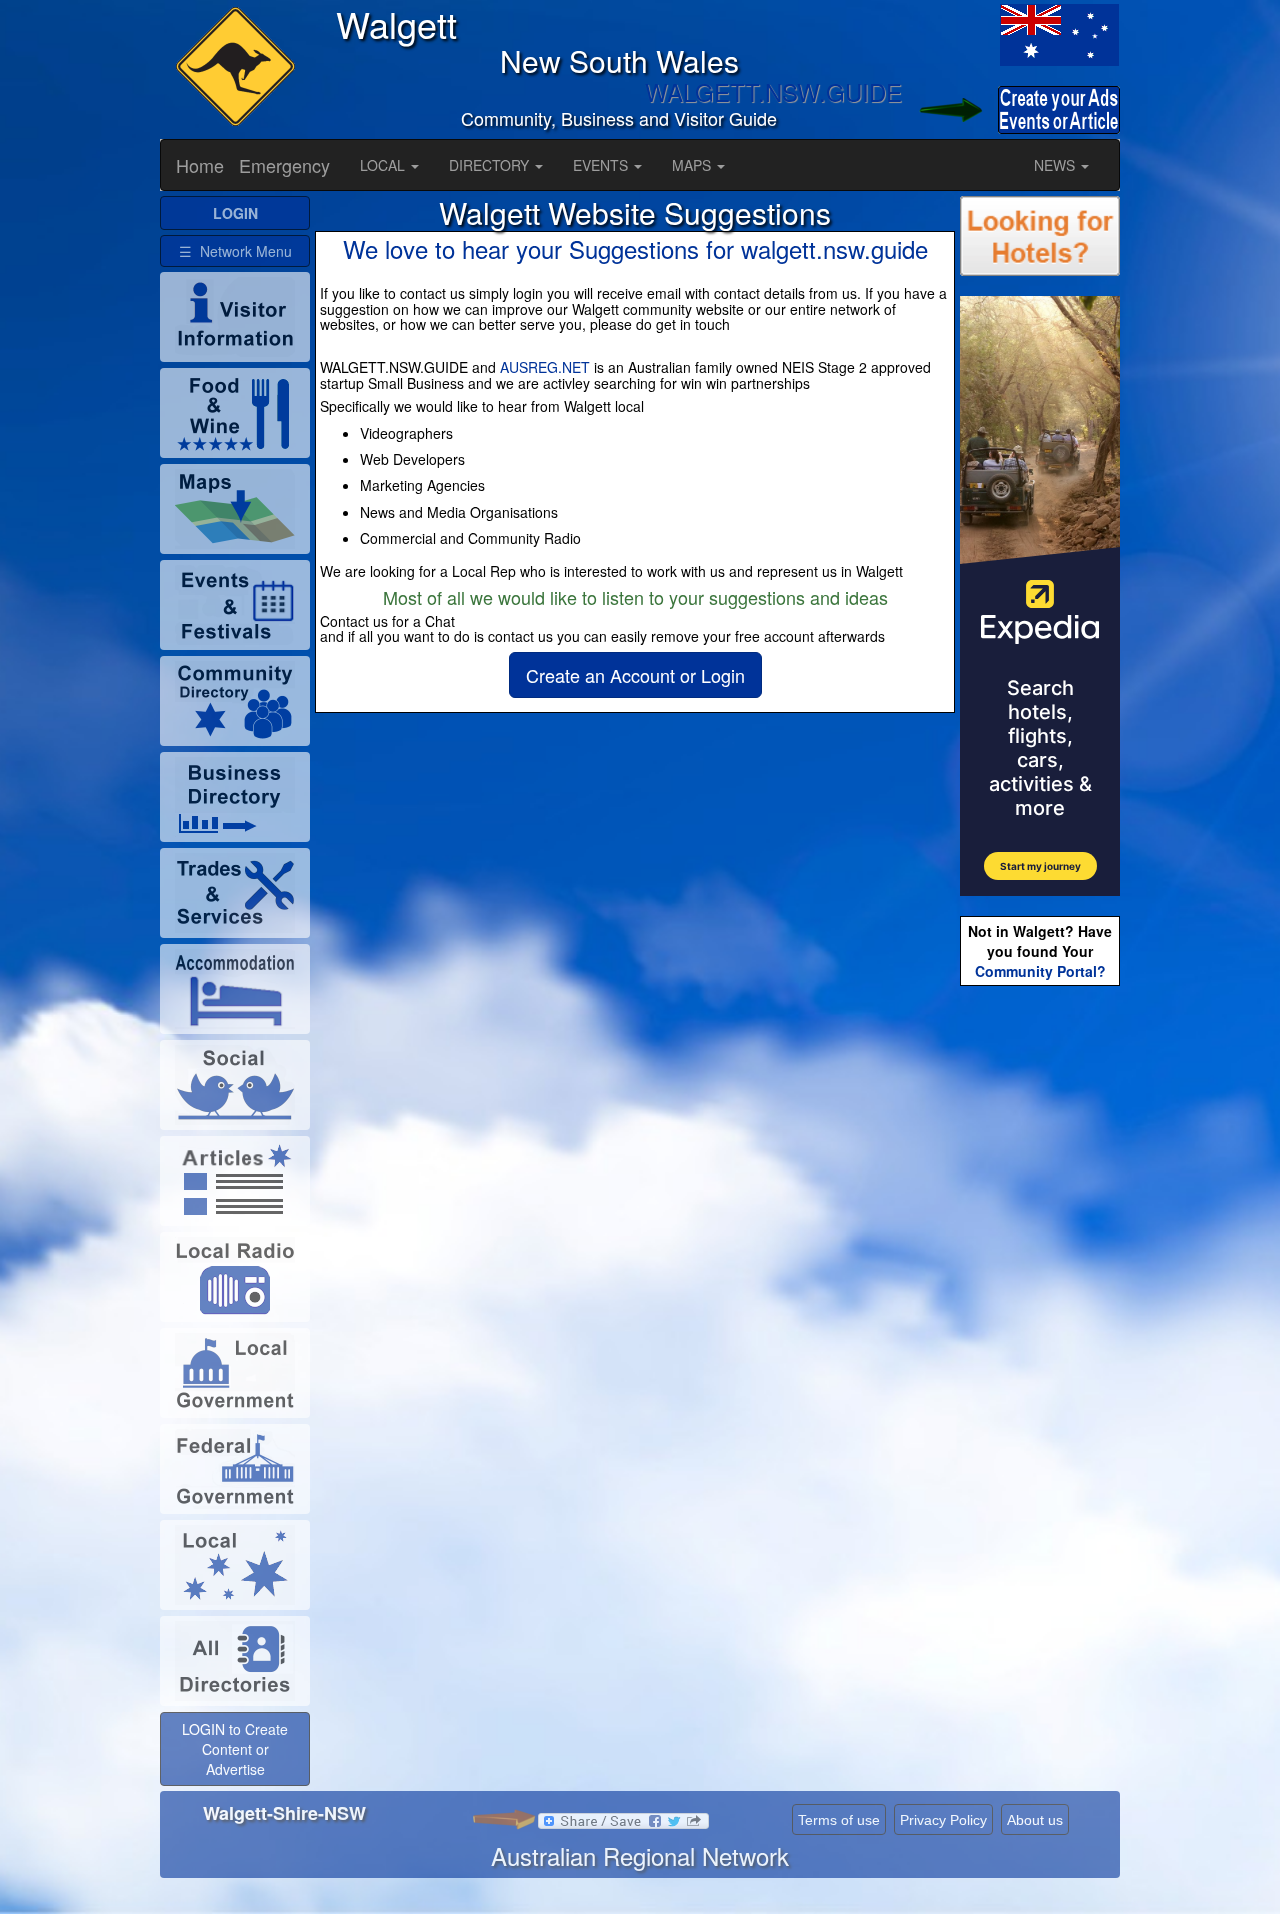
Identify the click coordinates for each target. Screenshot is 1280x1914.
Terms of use (839, 1820)
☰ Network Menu (235, 251)
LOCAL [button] (384, 165)
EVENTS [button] (602, 165)
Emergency (284, 165)
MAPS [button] (693, 165)
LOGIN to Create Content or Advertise (235, 1749)
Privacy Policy (943, 1820)
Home (200, 165)
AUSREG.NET (545, 367)
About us (1035, 1820)
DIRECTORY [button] (491, 165)
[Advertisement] (1040, 1306)
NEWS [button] (1056, 165)
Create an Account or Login (635, 675)
